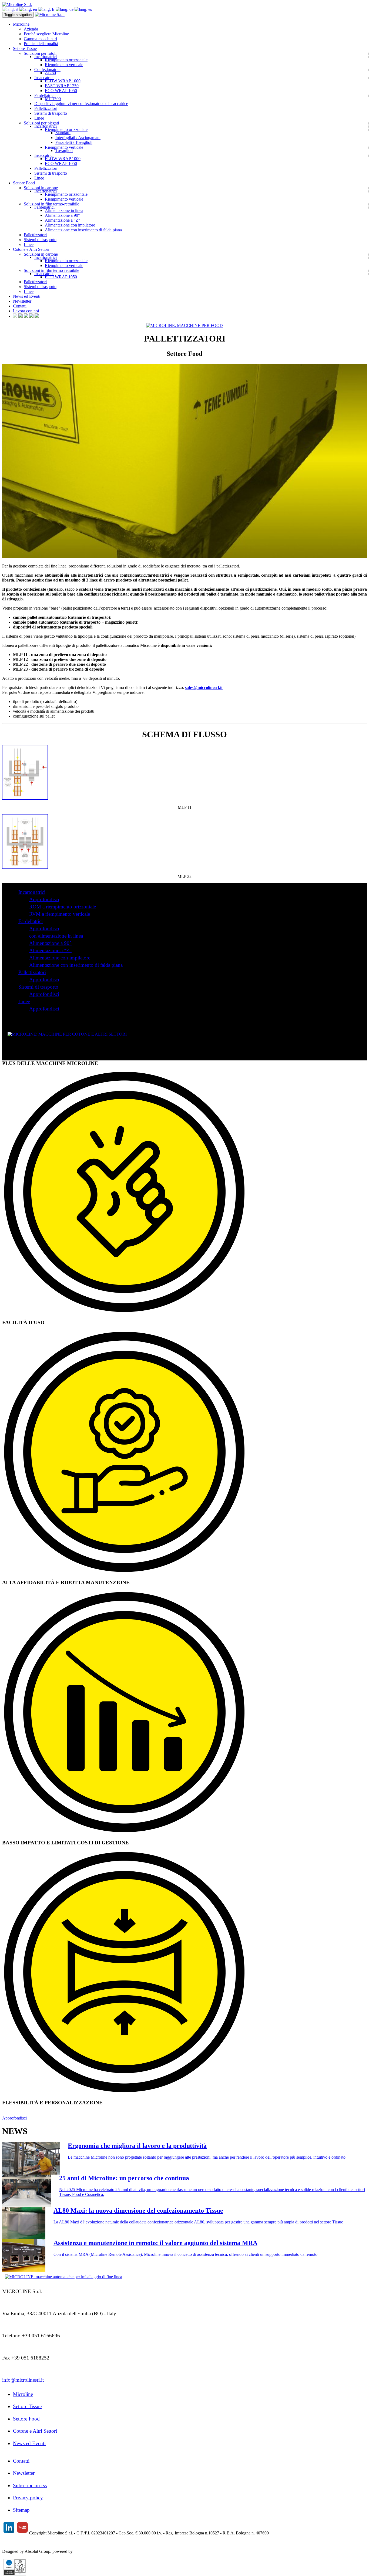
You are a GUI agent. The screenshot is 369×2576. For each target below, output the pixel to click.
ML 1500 (53, 99)
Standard (63, 133)
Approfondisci (44, 899)
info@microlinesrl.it (23, 2380)
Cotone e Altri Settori (35, 2431)
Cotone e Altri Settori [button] (31, 249)
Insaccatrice (44, 274)
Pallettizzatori (46, 108)
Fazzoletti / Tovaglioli (74, 142)
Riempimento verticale (64, 65)
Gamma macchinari (40, 39)
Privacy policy (28, 2498)
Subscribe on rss (30, 2485)
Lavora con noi (26, 311)
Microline (23, 2394)
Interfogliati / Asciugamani (78, 138)
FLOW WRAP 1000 (63, 81)
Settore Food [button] (24, 183)
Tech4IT (81, 2551)
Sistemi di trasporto (51, 113)
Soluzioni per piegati (41, 123)
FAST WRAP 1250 (62, 86)
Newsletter (22, 301)
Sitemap (21, 2510)
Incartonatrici (46, 57)
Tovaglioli (64, 151)
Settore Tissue (27, 2406)
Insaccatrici (44, 78)
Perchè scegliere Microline (46, 34)
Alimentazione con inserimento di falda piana (83, 230)
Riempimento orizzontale (66, 60)
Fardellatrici (44, 95)
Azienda (31, 29)
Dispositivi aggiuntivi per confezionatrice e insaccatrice (81, 104)
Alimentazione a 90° (62, 215)
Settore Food (26, 2419)
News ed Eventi (27, 296)
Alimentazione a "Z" (63, 220)
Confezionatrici (47, 70)
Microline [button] (21, 24)
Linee (39, 118)
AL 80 (50, 73)
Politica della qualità (41, 44)
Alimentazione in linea (64, 210)
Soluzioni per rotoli (40, 53)
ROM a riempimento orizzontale (63, 907)
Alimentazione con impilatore (70, 225)
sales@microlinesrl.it (204, 687)
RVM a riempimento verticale (60, 914)
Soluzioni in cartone (41, 188)
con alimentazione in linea (56, 936)
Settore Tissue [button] (25, 48)
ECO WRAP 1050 (61, 91)
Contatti (20, 306)
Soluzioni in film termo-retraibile (51, 204)
